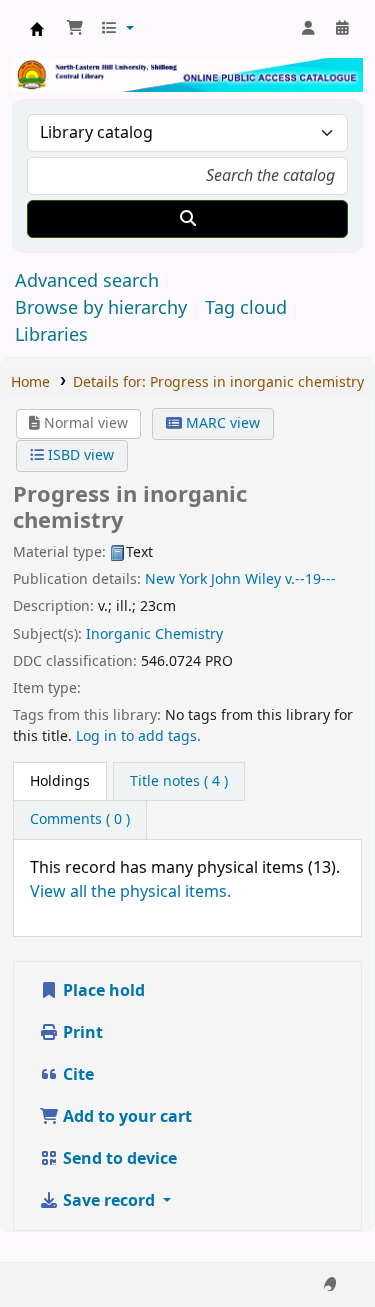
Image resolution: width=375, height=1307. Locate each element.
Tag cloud (246, 308)
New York (176, 579)
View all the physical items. (130, 892)
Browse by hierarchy (101, 308)
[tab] (60, 782)
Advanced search (87, 281)
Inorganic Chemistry (154, 634)
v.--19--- (310, 579)
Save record (109, 1201)
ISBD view (79, 455)
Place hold (102, 991)
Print (81, 1033)
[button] (75, 29)
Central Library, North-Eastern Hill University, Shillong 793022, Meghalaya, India (37, 29)
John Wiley (246, 579)
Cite (76, 1075)
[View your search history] (342, 29)
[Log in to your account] (308, 29)
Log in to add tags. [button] (138, 736)
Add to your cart (125, 1117)
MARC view (221, 423)
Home (30, 382)
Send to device (118, 1159)
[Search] (187, 219)
